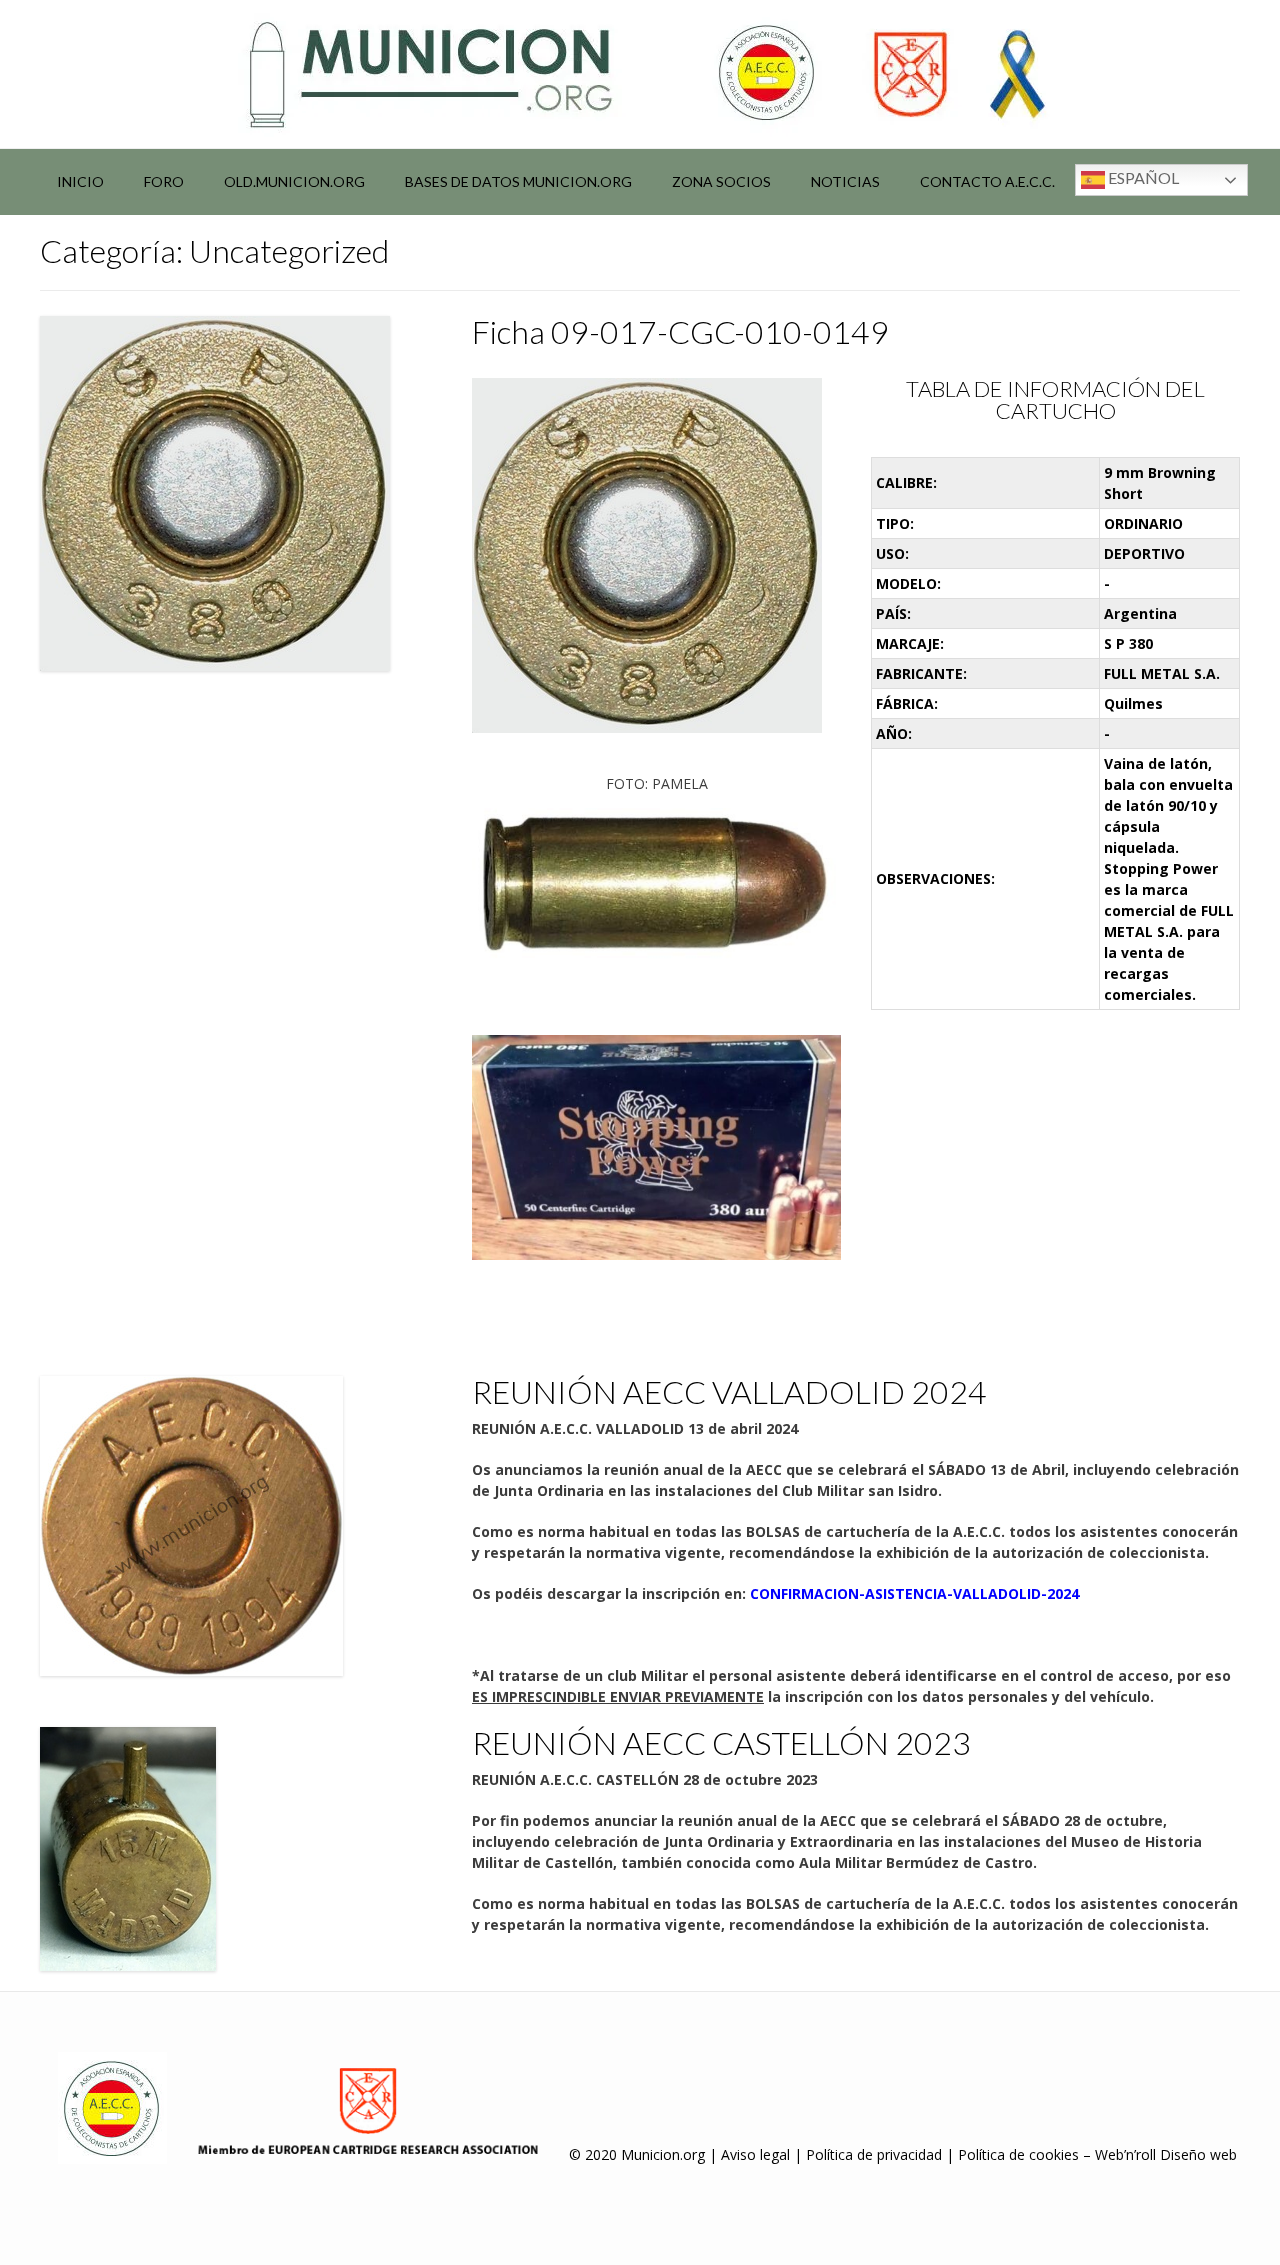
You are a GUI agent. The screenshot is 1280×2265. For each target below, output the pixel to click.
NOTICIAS (845, 181)
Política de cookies (1018, 2154)
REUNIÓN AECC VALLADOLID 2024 (729, 1391)
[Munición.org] (640, 74)
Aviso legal (755, 2154)
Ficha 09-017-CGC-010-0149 (680, 331)
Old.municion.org (294, 181)
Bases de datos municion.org (518, 181)
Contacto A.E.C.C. (987, 181)
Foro (164, 181)
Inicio (80, 181)
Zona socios (721, 181)
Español (1142, 177)
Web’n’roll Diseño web (1166, 2154)
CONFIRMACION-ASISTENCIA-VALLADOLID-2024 (914, 1593)
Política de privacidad (874, 2154)
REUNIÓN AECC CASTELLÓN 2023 (721, 1742)
